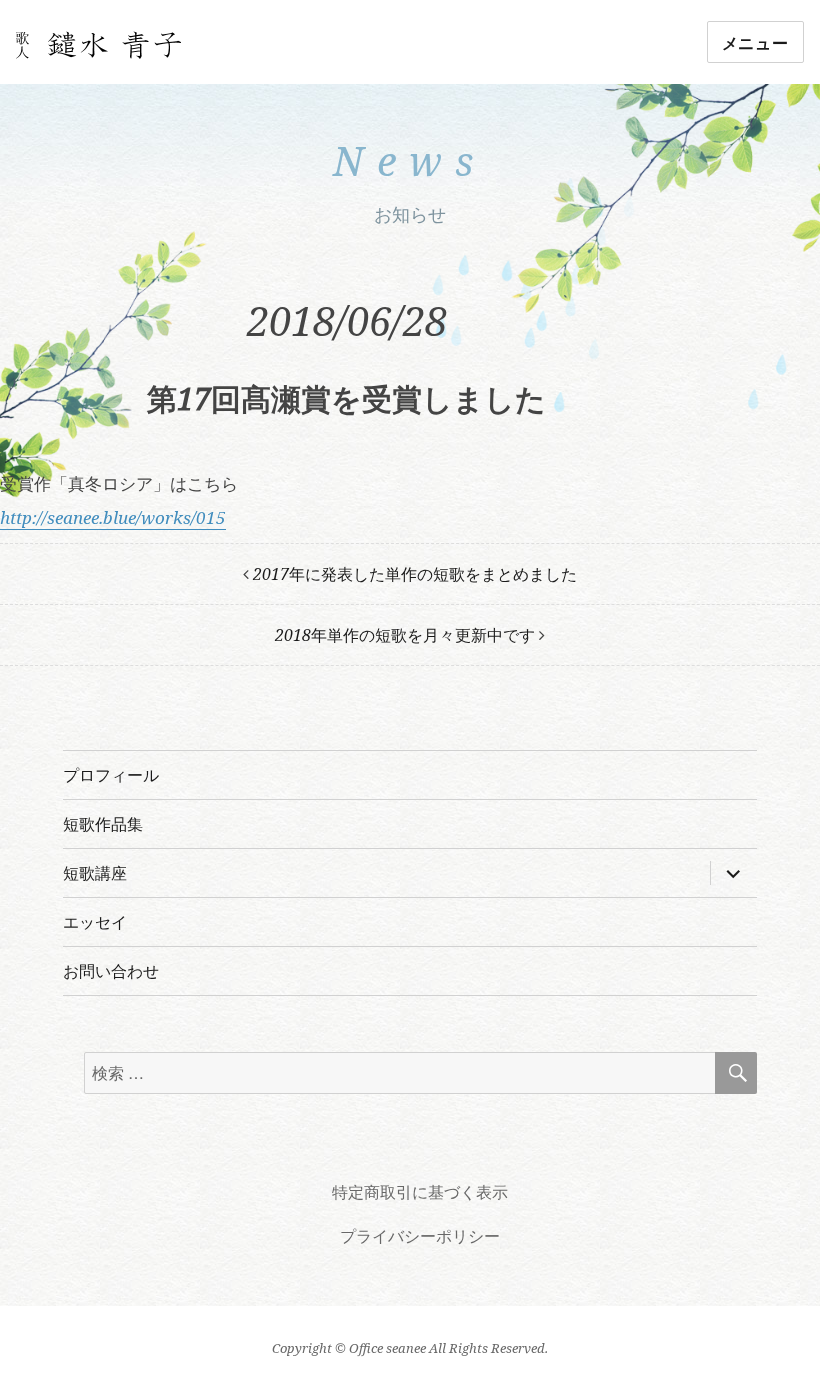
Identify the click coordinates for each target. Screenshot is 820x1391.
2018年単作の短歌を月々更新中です (405, 635)
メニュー (755, 42)
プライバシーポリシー (420, 1236)
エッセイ (95, 922)
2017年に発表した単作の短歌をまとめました (415, 574)
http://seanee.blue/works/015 (113, 517)
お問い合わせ (111, 971)
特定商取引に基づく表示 (420, 1192)
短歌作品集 (103, 824)
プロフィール (111, 775)
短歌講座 (95, 873)
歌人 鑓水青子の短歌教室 (98, 46)
